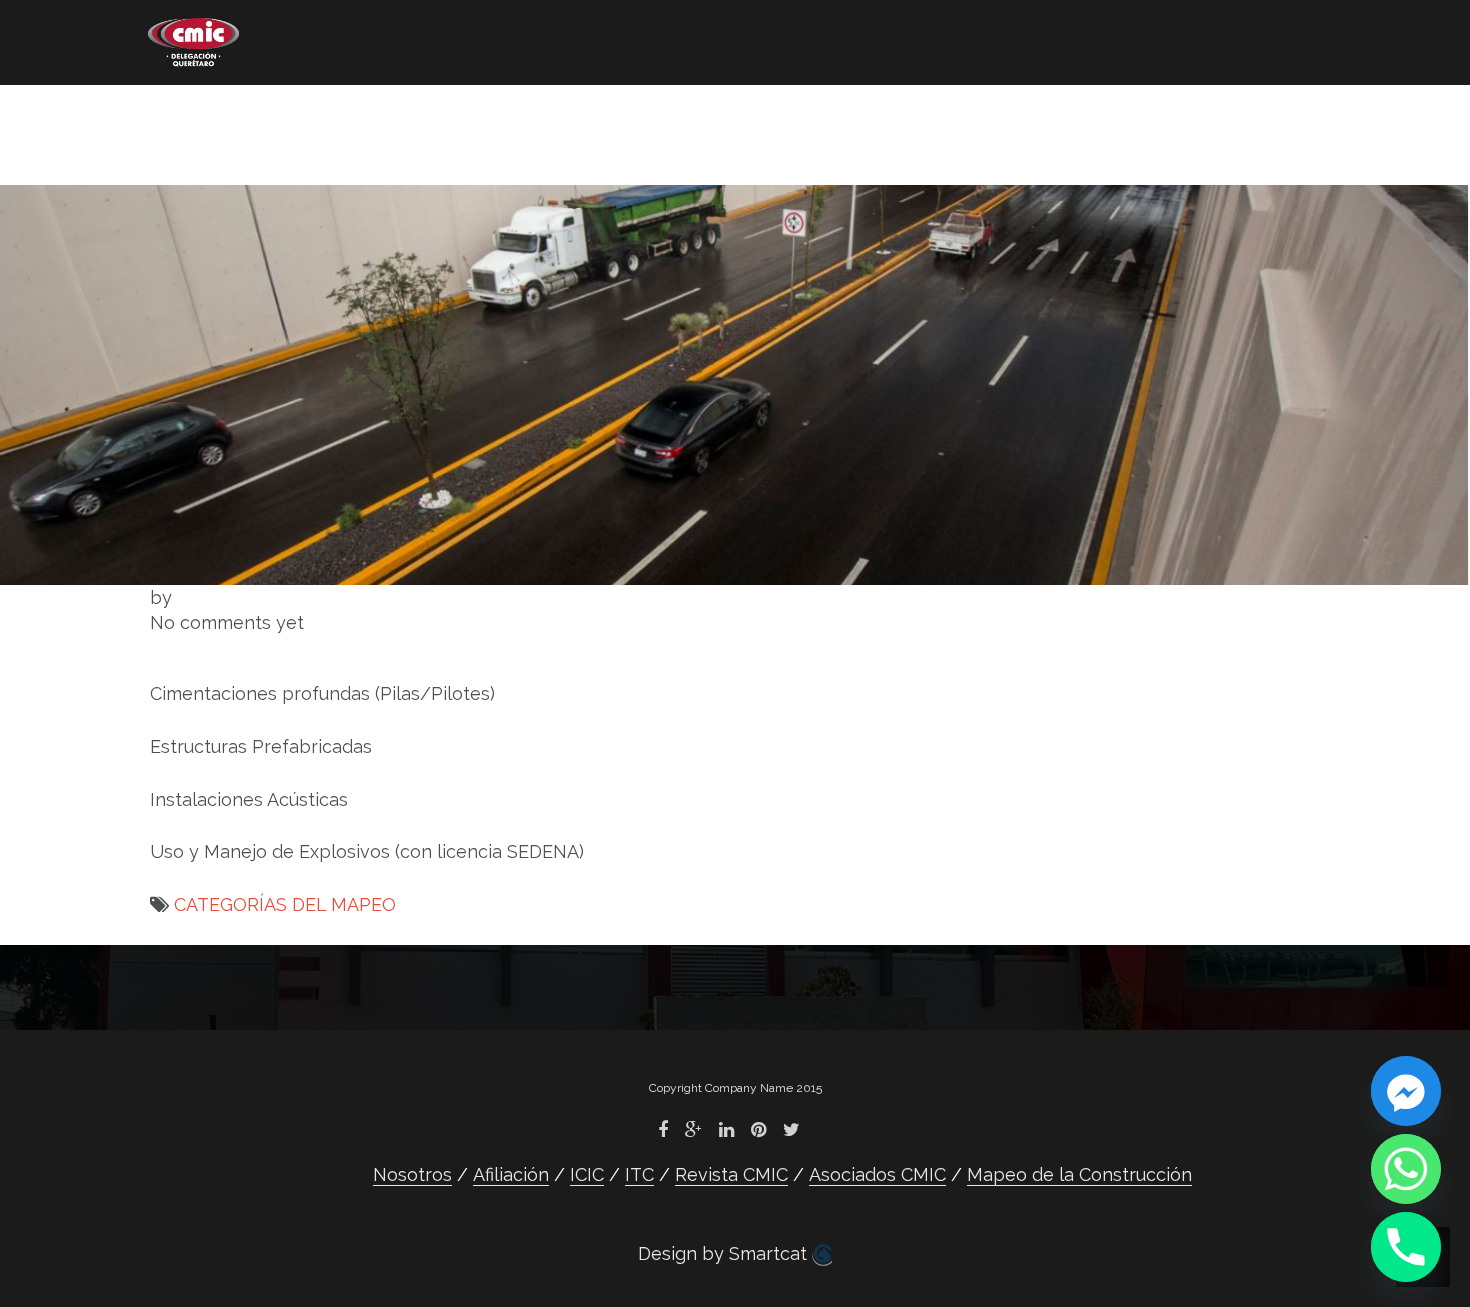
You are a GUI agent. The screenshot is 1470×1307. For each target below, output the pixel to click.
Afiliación (336, 115)
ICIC (459, 115)
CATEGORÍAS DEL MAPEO (285, 904)
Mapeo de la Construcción (271, 145)
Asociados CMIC (883, 115)
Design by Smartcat (725, 1253)
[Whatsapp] (1406, 1169)
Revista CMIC (687, 115)
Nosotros (188, 115)
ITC (551, 115)
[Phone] (1406, 1247)
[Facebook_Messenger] (1406, 1091)
